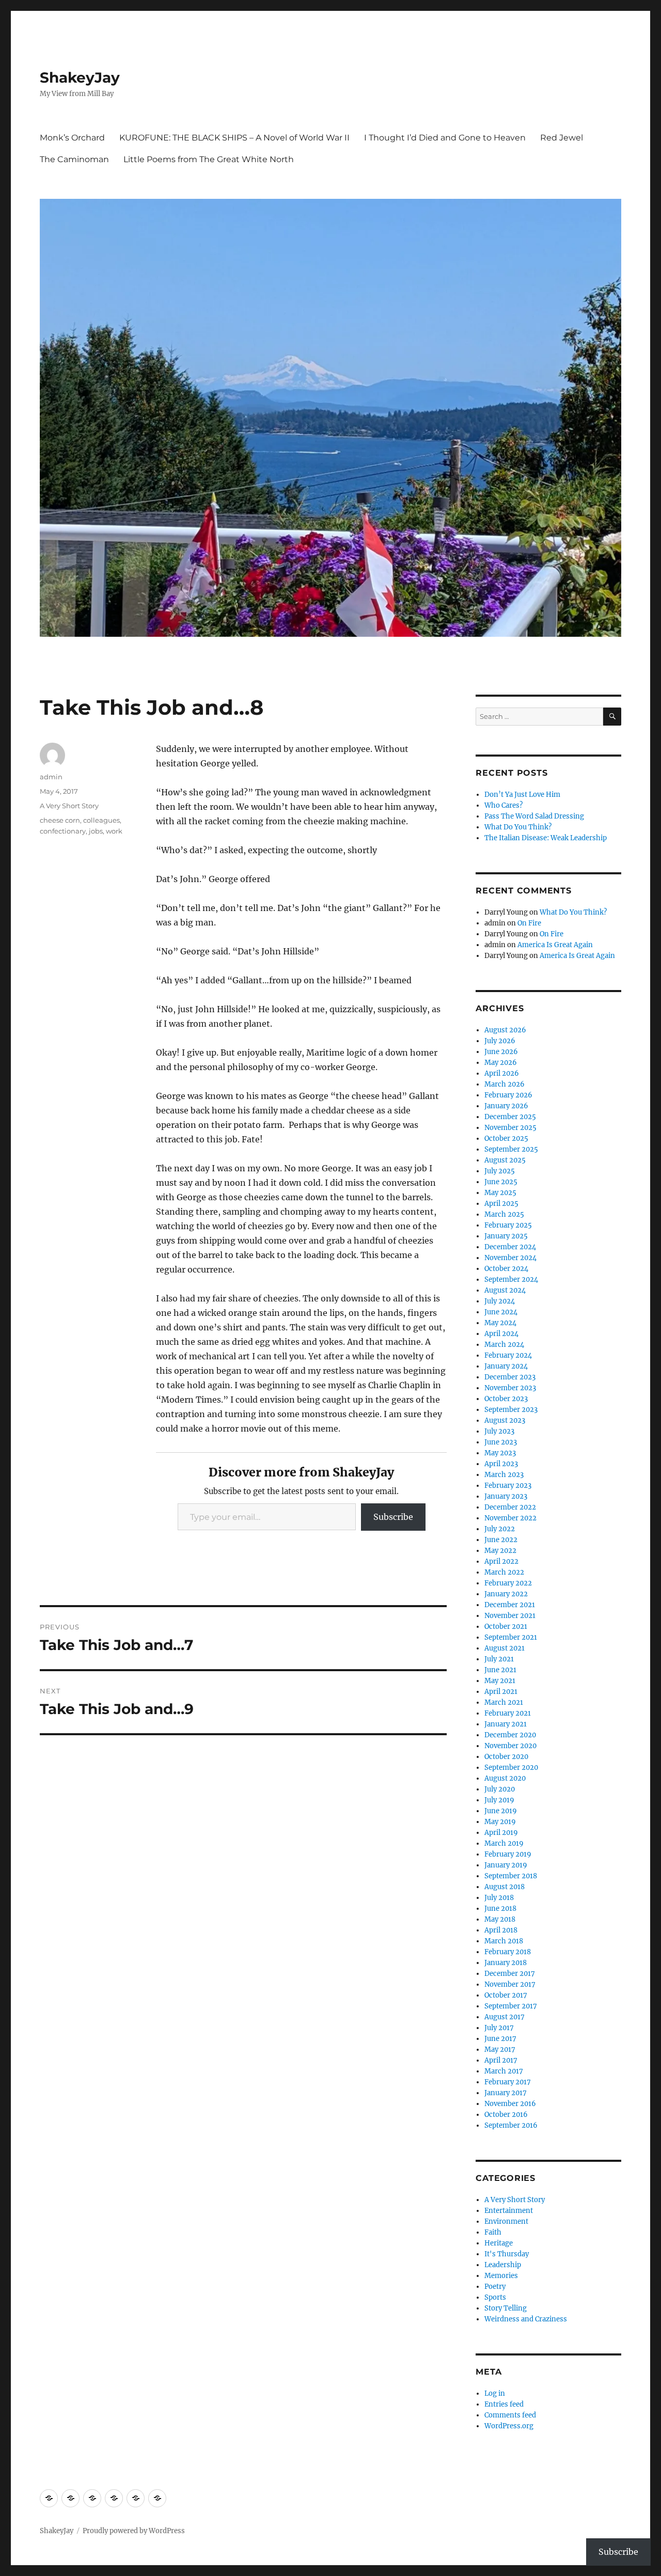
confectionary (63, 831)
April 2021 (501, 1692)
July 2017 (499, 2028)
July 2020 (500, 1789)
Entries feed (504, 2404)
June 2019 (501, 1811)
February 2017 (508, 2082)
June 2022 (501, 1540)
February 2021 (508, 1713)
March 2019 (504, 1843)
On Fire (529, 923)
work (114, 831)
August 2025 (505, 1160)
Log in (495, 2393)
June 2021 (500, 1670)
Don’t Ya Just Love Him (522, 795)
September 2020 (511, 1768)
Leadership (503, 2265)
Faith (493, 2232)
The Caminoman (74, 159)
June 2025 (501, 1182)
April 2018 (501, 1930)
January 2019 (506, 1865)
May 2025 (500, 1193)
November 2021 (510, 1616)
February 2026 (508, 1095)
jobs (96, 831)
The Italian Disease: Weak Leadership (546, 838)
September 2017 (511, 2006)
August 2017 (505, 2017)
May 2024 (500, 1323)
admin (51, 777)
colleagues (101, 820)
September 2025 (511, 1149)
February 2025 (508, 1225)
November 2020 (510, 1746)
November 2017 (510, 1984)
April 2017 (501, 2060)
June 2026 (501, 1052)
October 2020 (506, 1757)
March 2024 (504, 1345)
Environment (506, 2221)
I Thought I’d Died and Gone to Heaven (445, 138)
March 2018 (504, 1941)
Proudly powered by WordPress (134, 2531)
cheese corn (60, 820)
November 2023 (510, 1388)
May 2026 (501, 1063)
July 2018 (499, 1898)
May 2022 (500, 1551)
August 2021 (505, 1648)
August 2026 (505, 1030)
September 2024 (511, 1279)
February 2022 (508, 1583)
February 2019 (508, 1854)
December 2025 (510, 1117)
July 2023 (499, 1431)
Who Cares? (503, 805)
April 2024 (501, 1334)
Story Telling (506, 2308)
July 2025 (500, 1171)
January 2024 (506, 1366)
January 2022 (506, 1594)
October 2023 (506, 1399)
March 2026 (505, 1084)
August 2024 (505, 1290)
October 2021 (506, 1627)
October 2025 (506, 1138)
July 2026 (500, 1041)
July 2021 (499, 1659)
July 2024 (500, 1301)
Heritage (499, 2243)
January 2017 (506, 2093)
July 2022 (500, 1529)
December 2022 (510, 1507)
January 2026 (506, 1106)
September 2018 (511, 1876)
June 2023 (501, 1442)
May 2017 (500, 2049)
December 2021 (510, 1605)
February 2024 (508, 1355)
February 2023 (508, 1486)
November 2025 (510, 1128)
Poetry (495, 2287)
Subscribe (393, 1517)
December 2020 (510, 1735)
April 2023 (501, 1464)
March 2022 (504, 1572)
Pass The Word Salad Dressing (534, 816)
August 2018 (505, 1887)
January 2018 (506, 1963)
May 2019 (500, 1822)
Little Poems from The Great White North (209, 159)
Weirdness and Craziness (526, 2319)
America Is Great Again (555, 945)
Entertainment (509, 2211)
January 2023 (506, 1496)
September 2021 (511, 1637)
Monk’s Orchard (72, 138)
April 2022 (501, 1561)
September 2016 (511, 2125)
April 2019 (501, 1833)
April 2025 (501, 1204)
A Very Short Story (69, 806)
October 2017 (506, 1995)
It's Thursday (507, 2254)
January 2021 (506, 1724)
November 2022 (510, 1518)
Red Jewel (562, 138)
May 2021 (500, 1681)
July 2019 (499, 1800)
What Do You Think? (518, 827)
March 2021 (504, 1702)
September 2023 (511, 1410)
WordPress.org (509, 2426)
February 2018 (508, 1952)
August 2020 (505, 1778)
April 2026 (502, 1073)
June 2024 (501, 1312)
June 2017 (500, 2039)
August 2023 (505, 1420)
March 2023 (504, 1475)
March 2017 (504, 2071)
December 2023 (510, 1377)
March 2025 (504, 1214)
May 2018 (500, 1919)
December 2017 (510, 1974)
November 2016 (510, 2104)
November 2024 (510, 1258)
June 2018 (500, 1909)
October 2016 (506, 2115)
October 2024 (506, 1269)
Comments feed (510, 2415)
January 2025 (506, 1236)
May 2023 (500, 1453)
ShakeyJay (80, 77)
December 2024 (510, 1247)
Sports (495, 2297)
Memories (501, 2276)
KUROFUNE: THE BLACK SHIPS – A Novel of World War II (234, 138)
